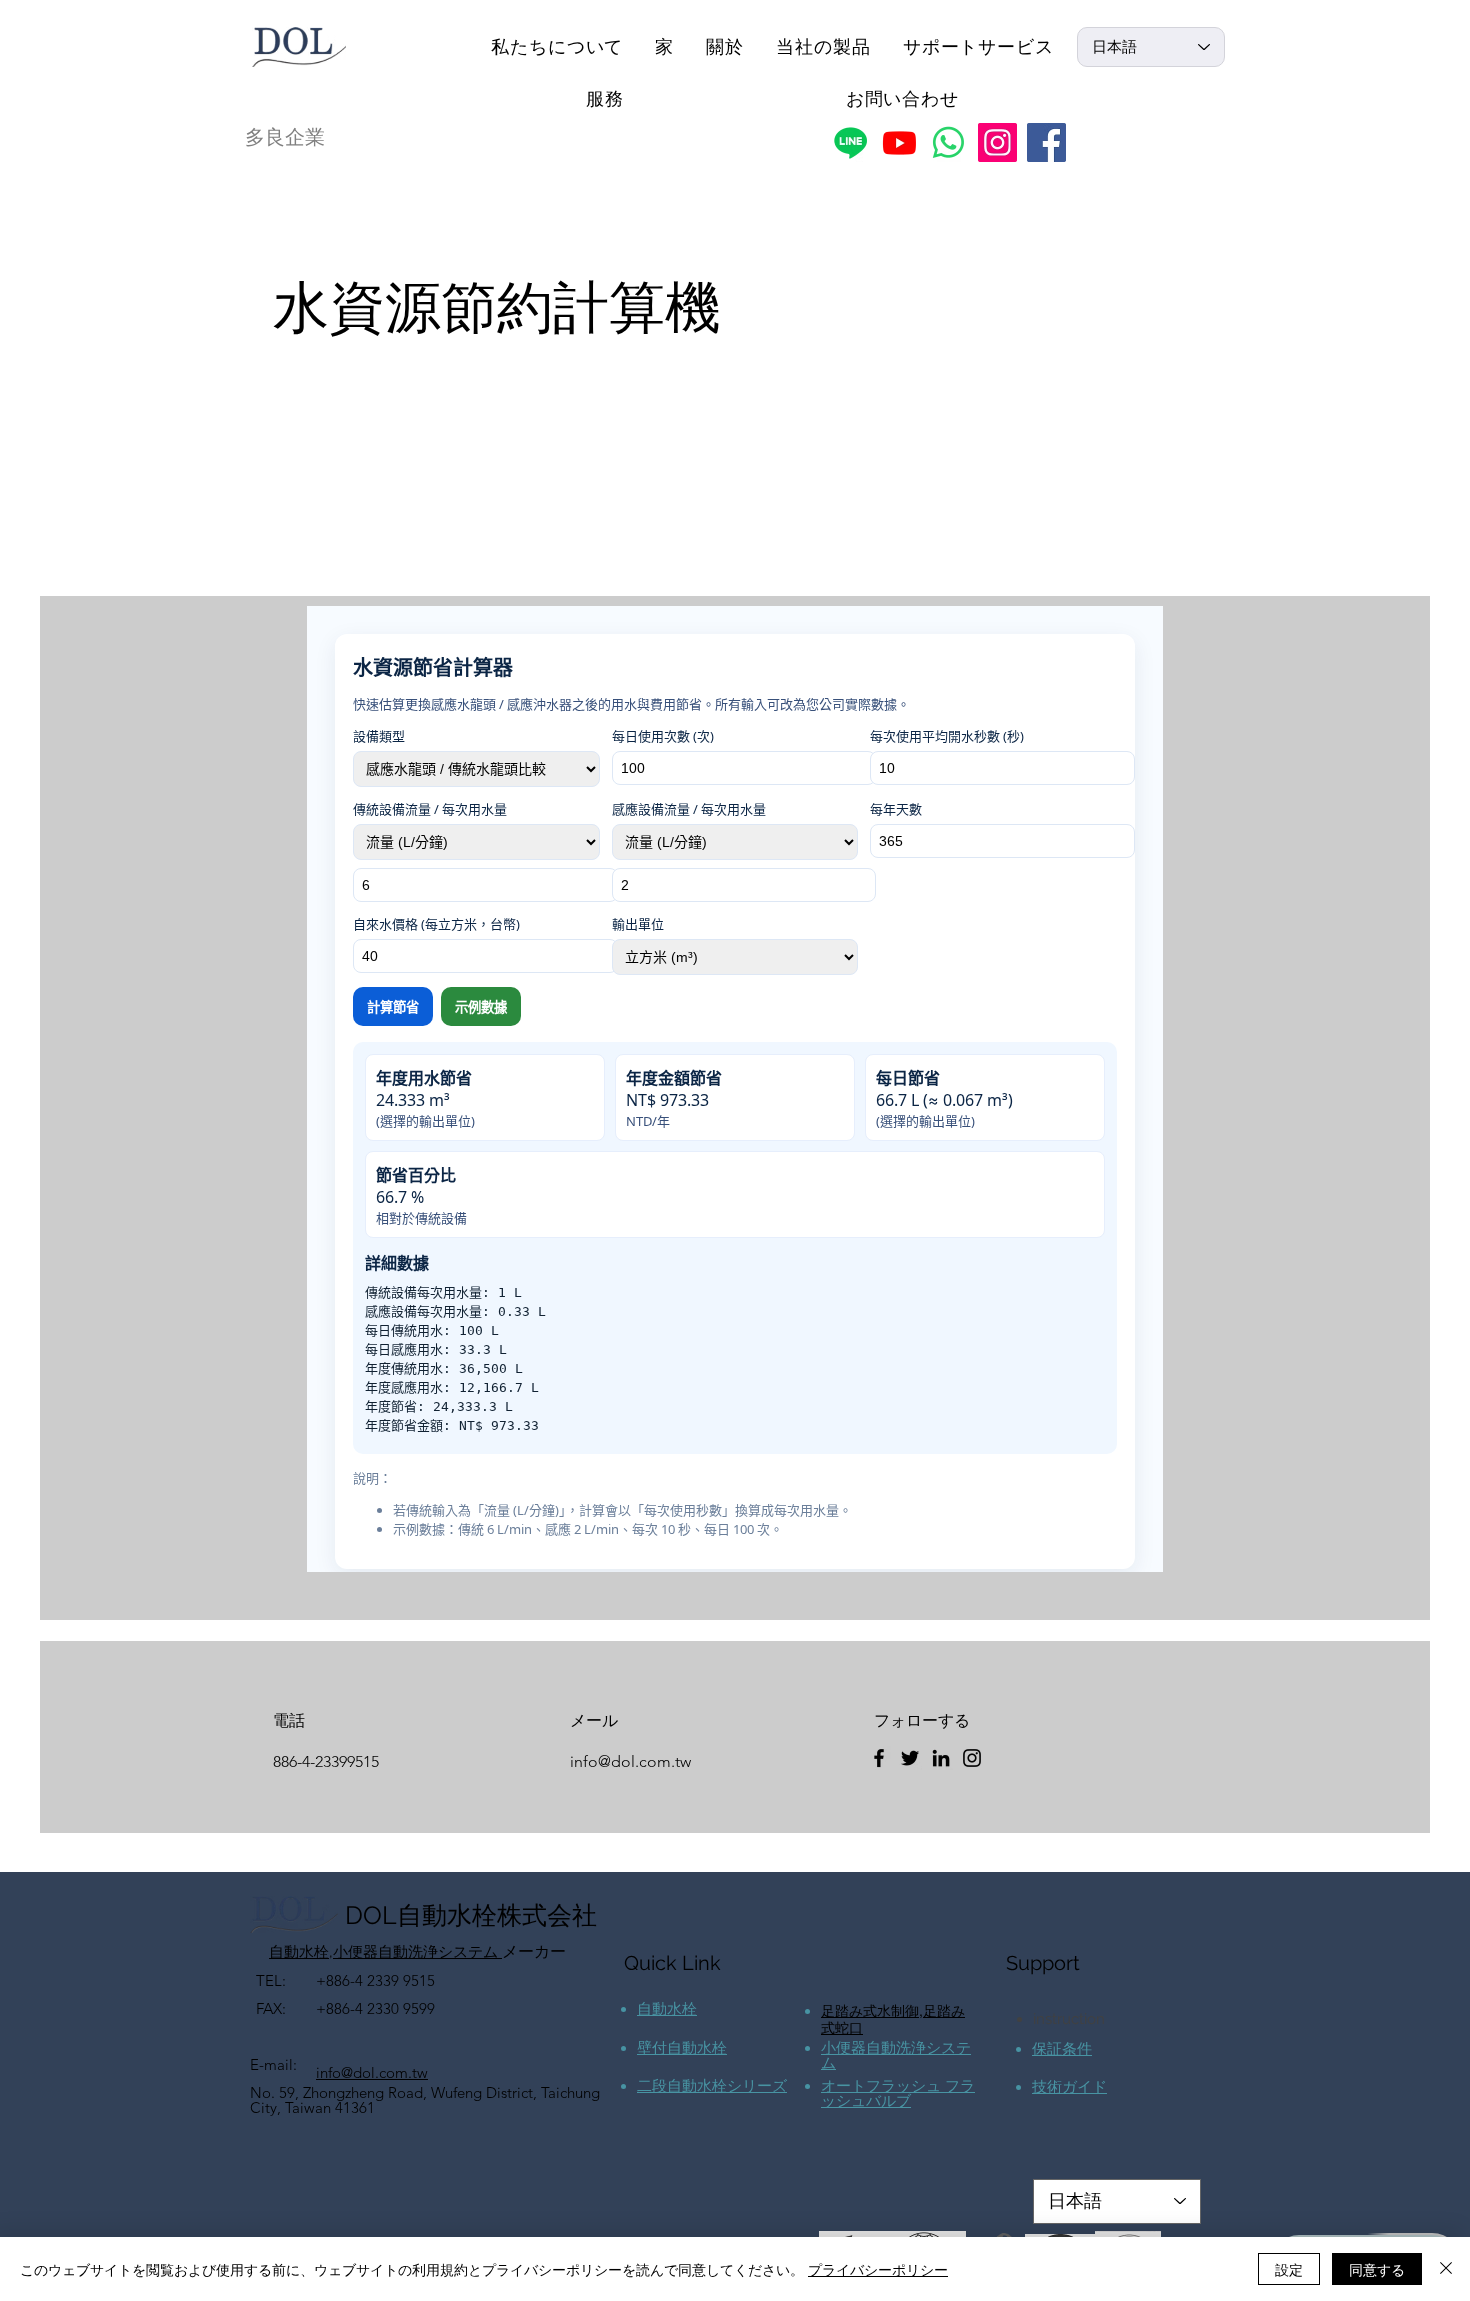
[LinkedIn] (941, 1758)
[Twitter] (910, 1758)
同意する (1377, 2269)
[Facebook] (1046, 142)
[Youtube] (899, 142)
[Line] (850, 142)
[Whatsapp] (948, 142)
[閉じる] (1446, 2269)
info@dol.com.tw (630, 1761)
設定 (1289, 2269)
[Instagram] (997, 142)
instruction (1069, 2019)
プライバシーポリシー (878, 2269)
